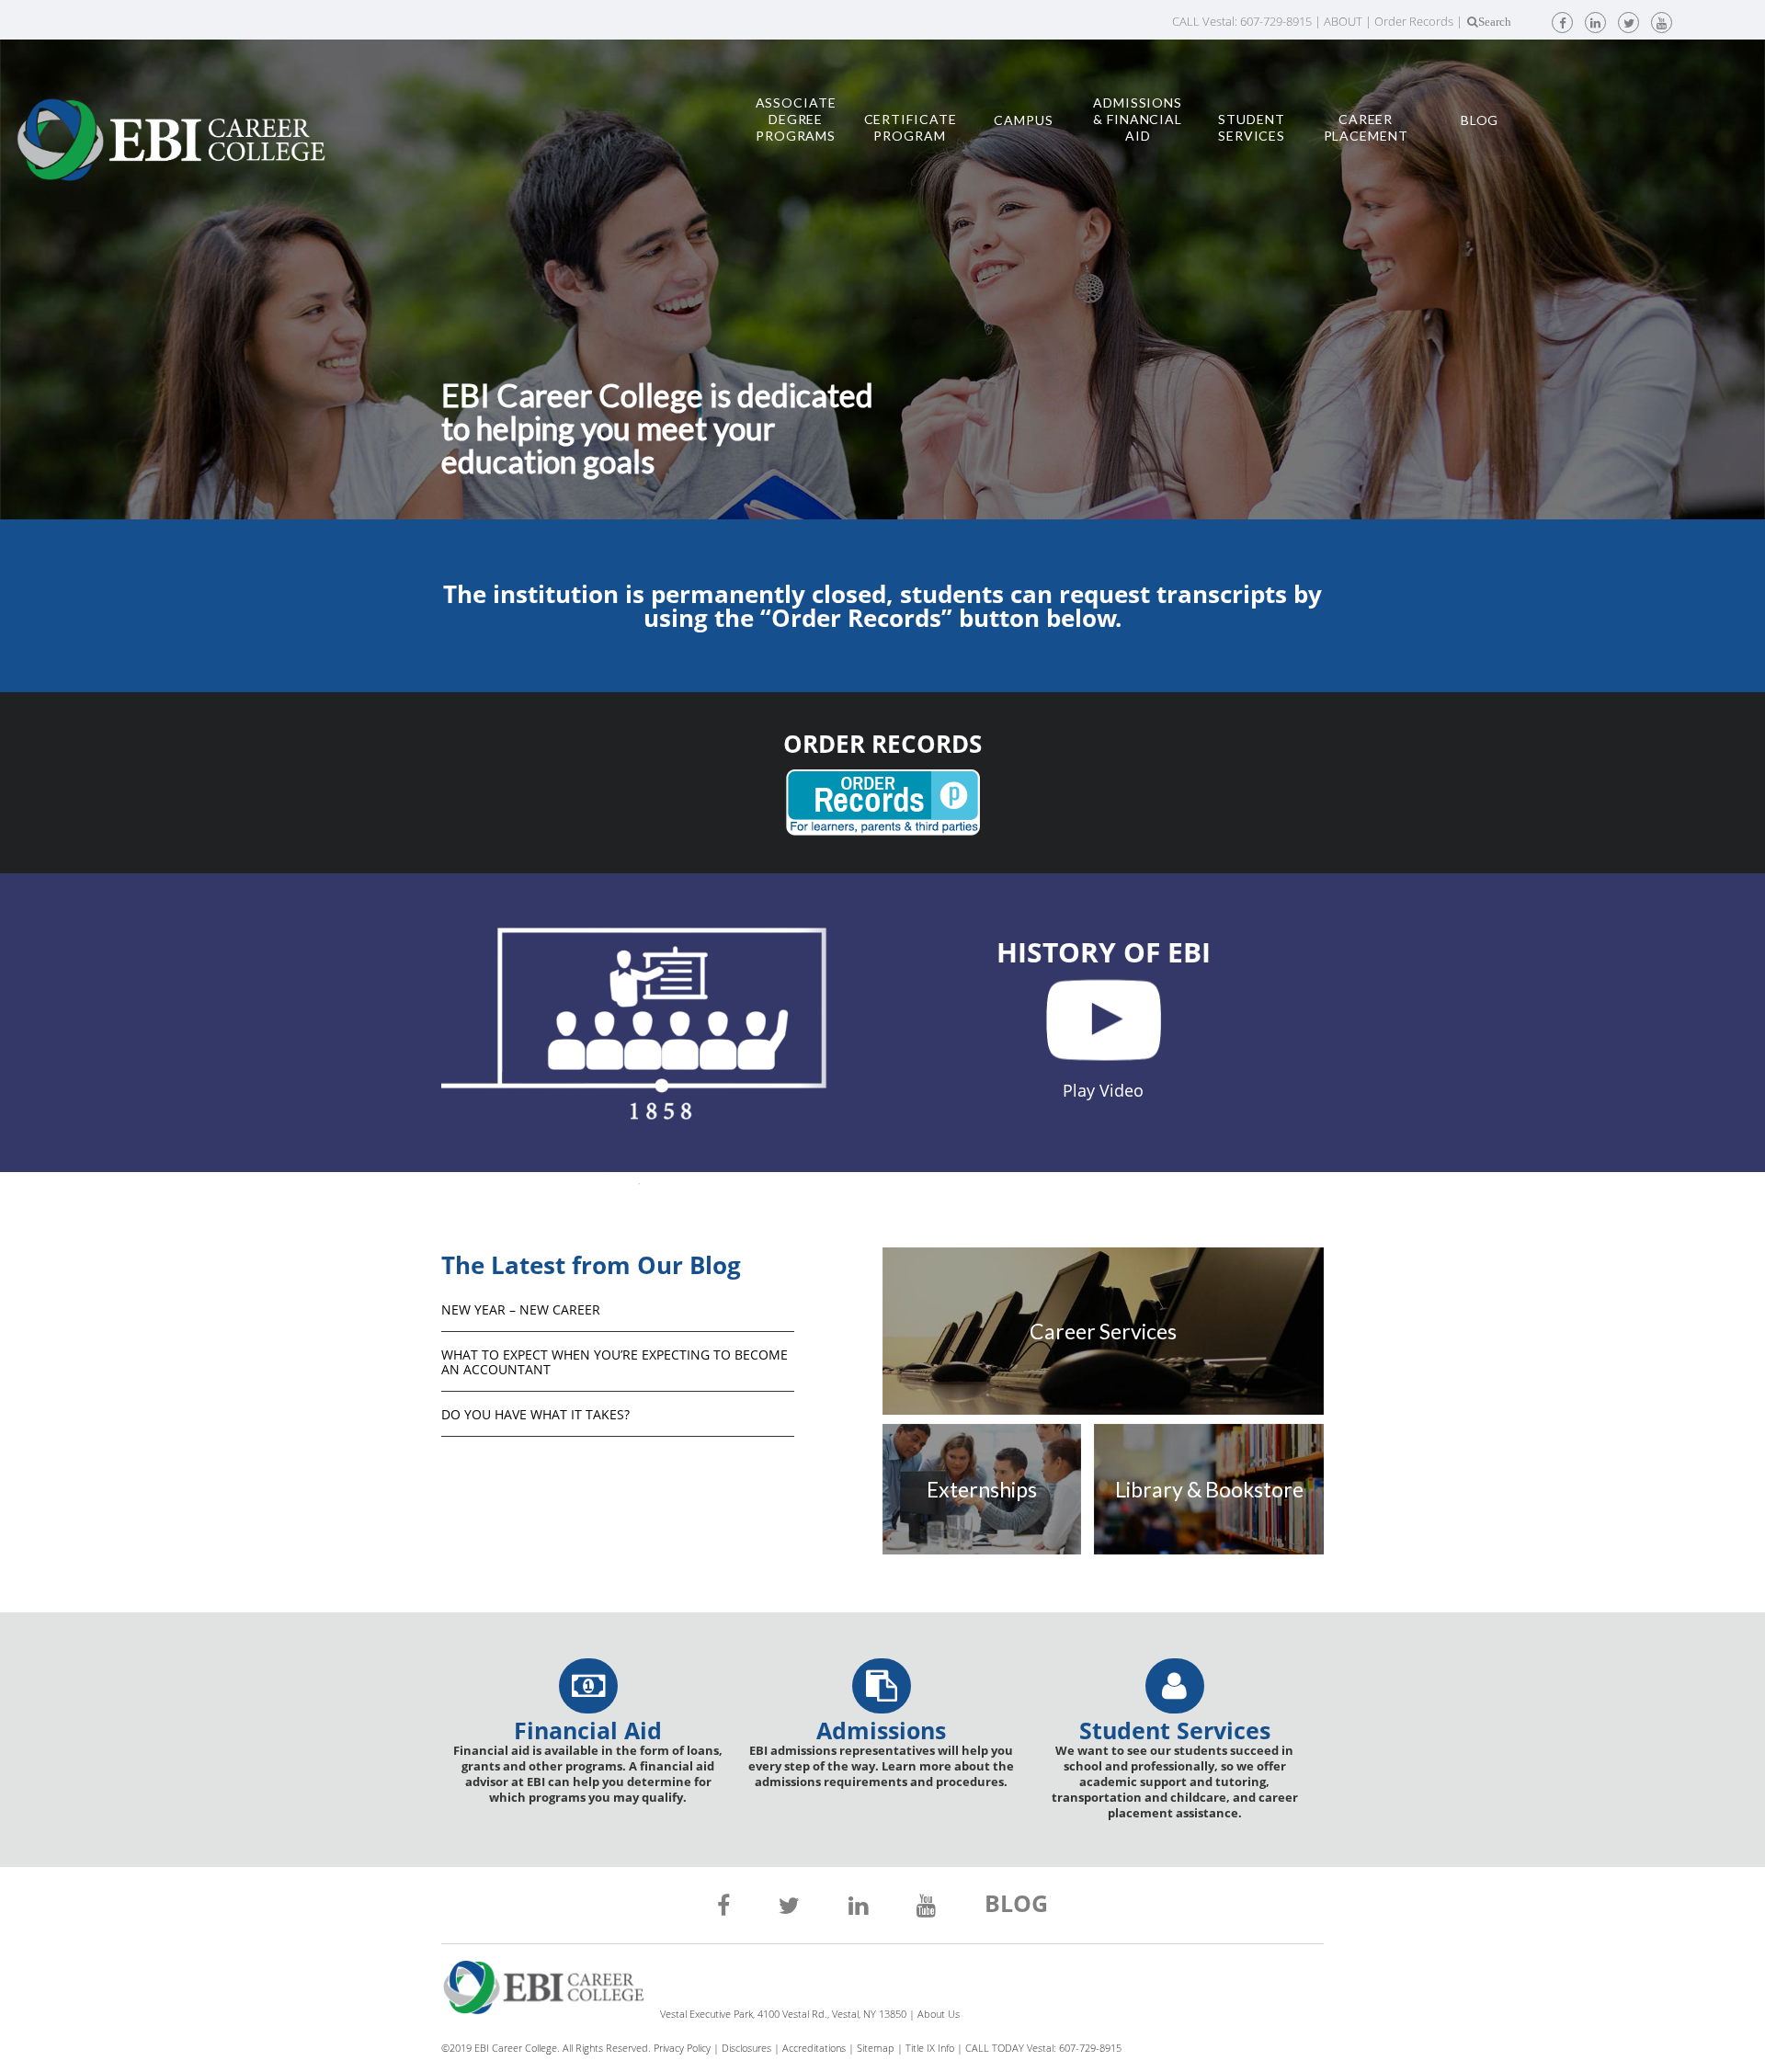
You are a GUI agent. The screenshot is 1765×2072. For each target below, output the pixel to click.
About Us (939, 2014)
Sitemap (876, 2048)
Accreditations (814, 2048)
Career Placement (1366, 127)
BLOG (1016, 1906)
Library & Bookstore (1209, 1489)
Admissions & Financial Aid (1138, 119)
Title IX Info (930, 2048)
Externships (982, 1489)
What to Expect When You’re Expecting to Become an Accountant (615, 1362)
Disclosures (746, 2048)
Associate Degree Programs (796, 119)
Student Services (1252, 127)
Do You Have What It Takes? (535, 1414)
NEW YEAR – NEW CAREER (521, 1309)
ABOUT (1343, 21)
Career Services (1103, 1331)
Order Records (1414, 21)
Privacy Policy (682, 2048)
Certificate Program (910, 127)
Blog (1480, 120)
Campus (1023, 120)
